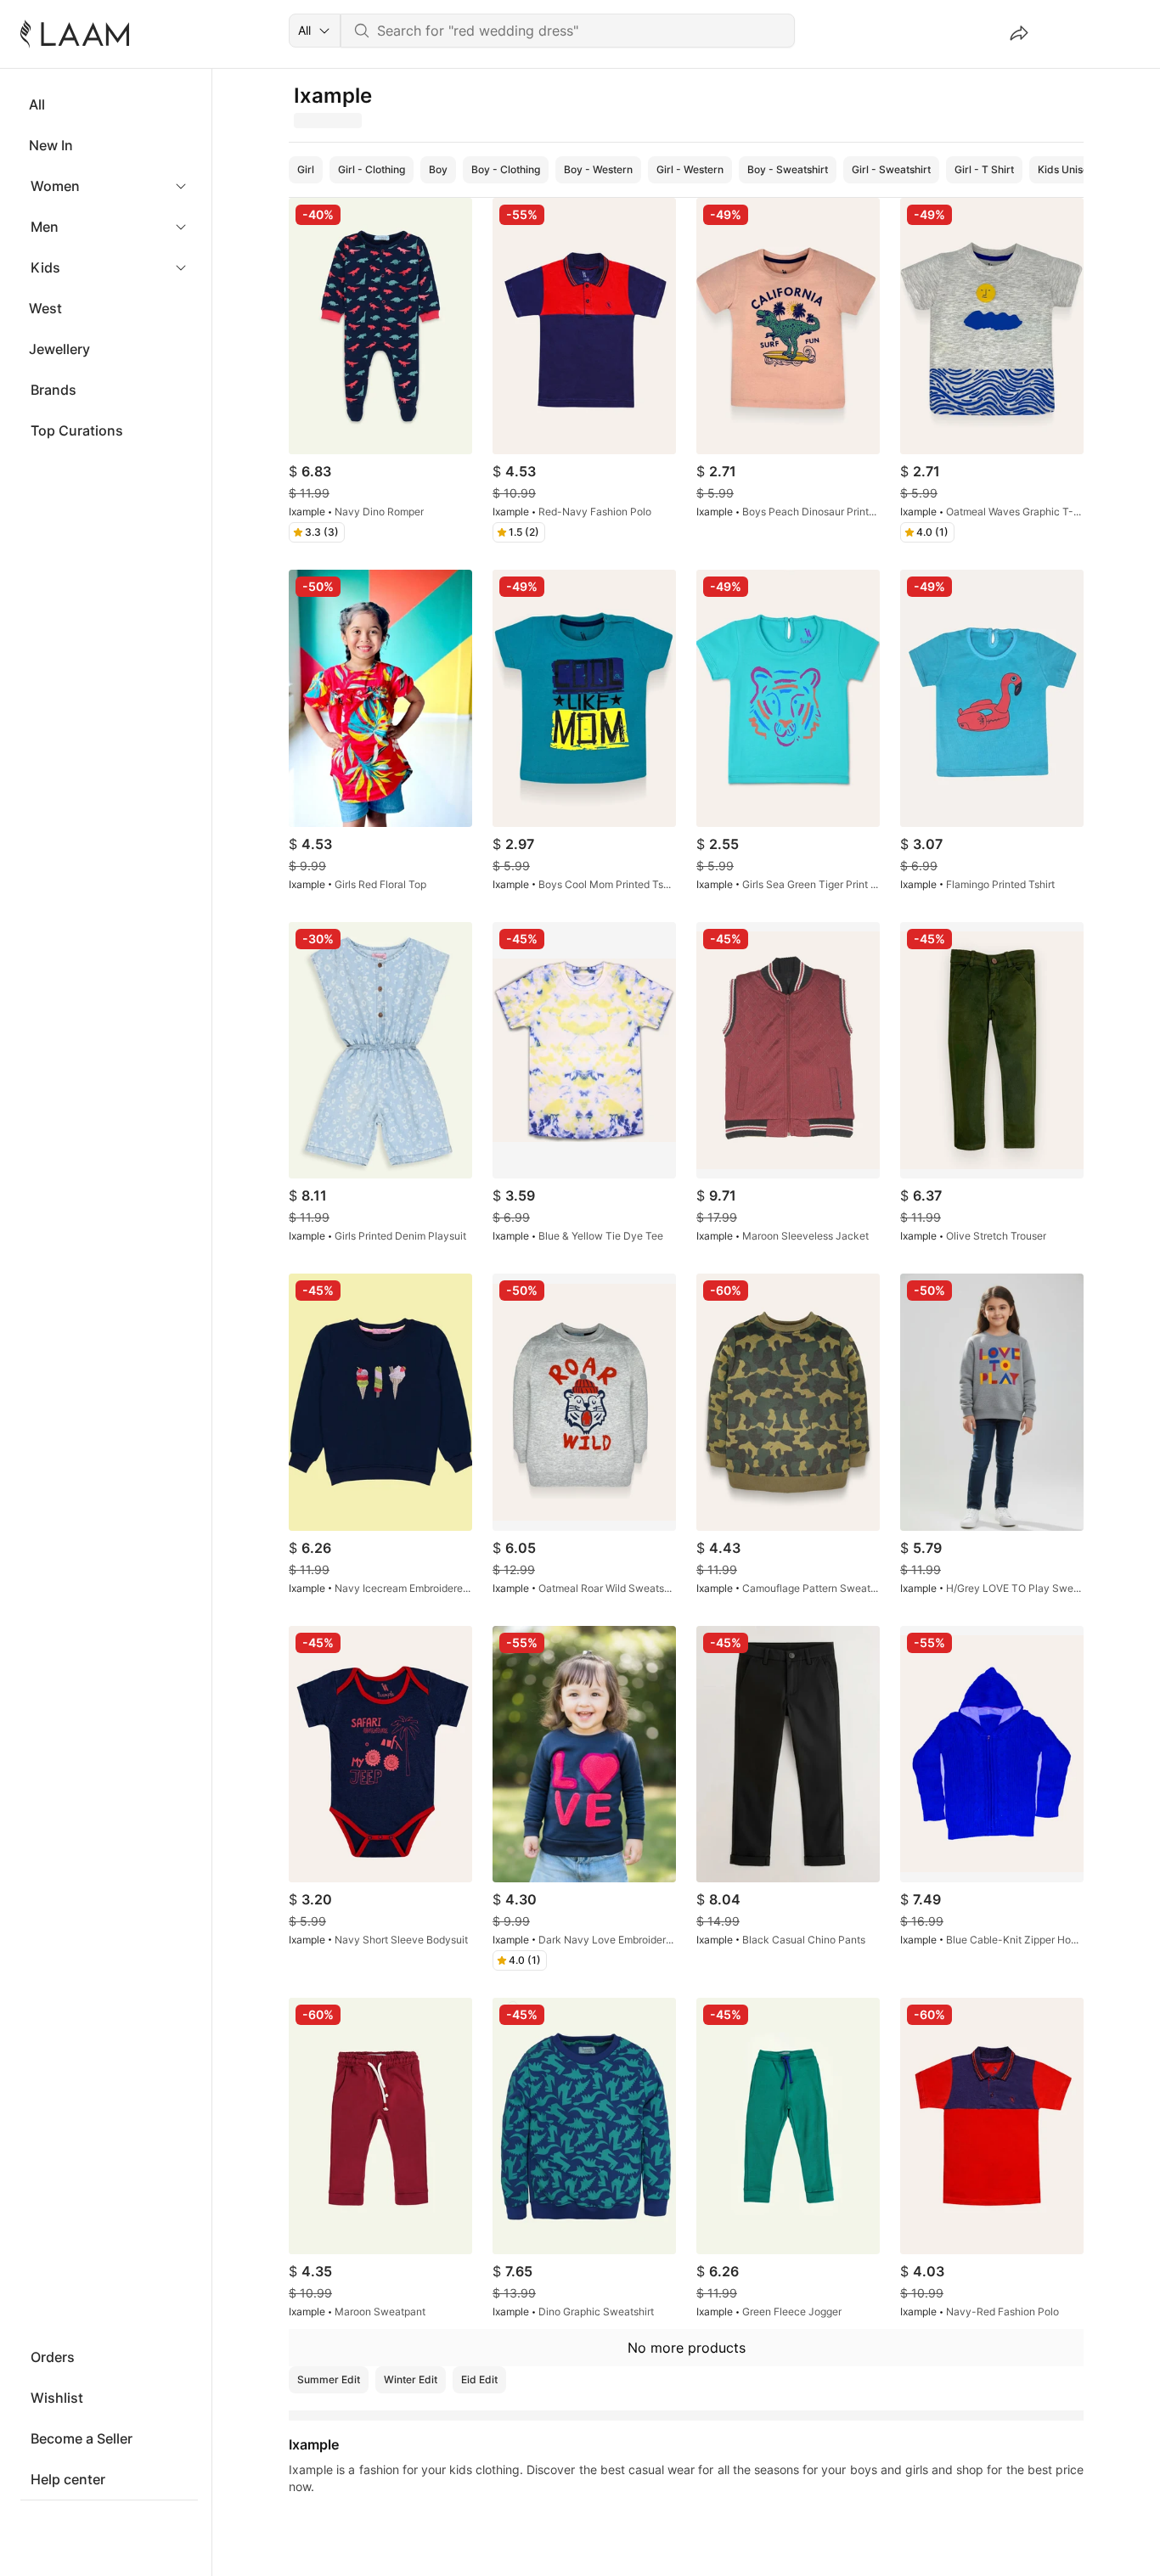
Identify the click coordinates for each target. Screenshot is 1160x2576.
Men (45, 227)
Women (55, 186)
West (45, 308)
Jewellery (59, 349)
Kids (45, 267)
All (37, 104)
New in (51, 145)
